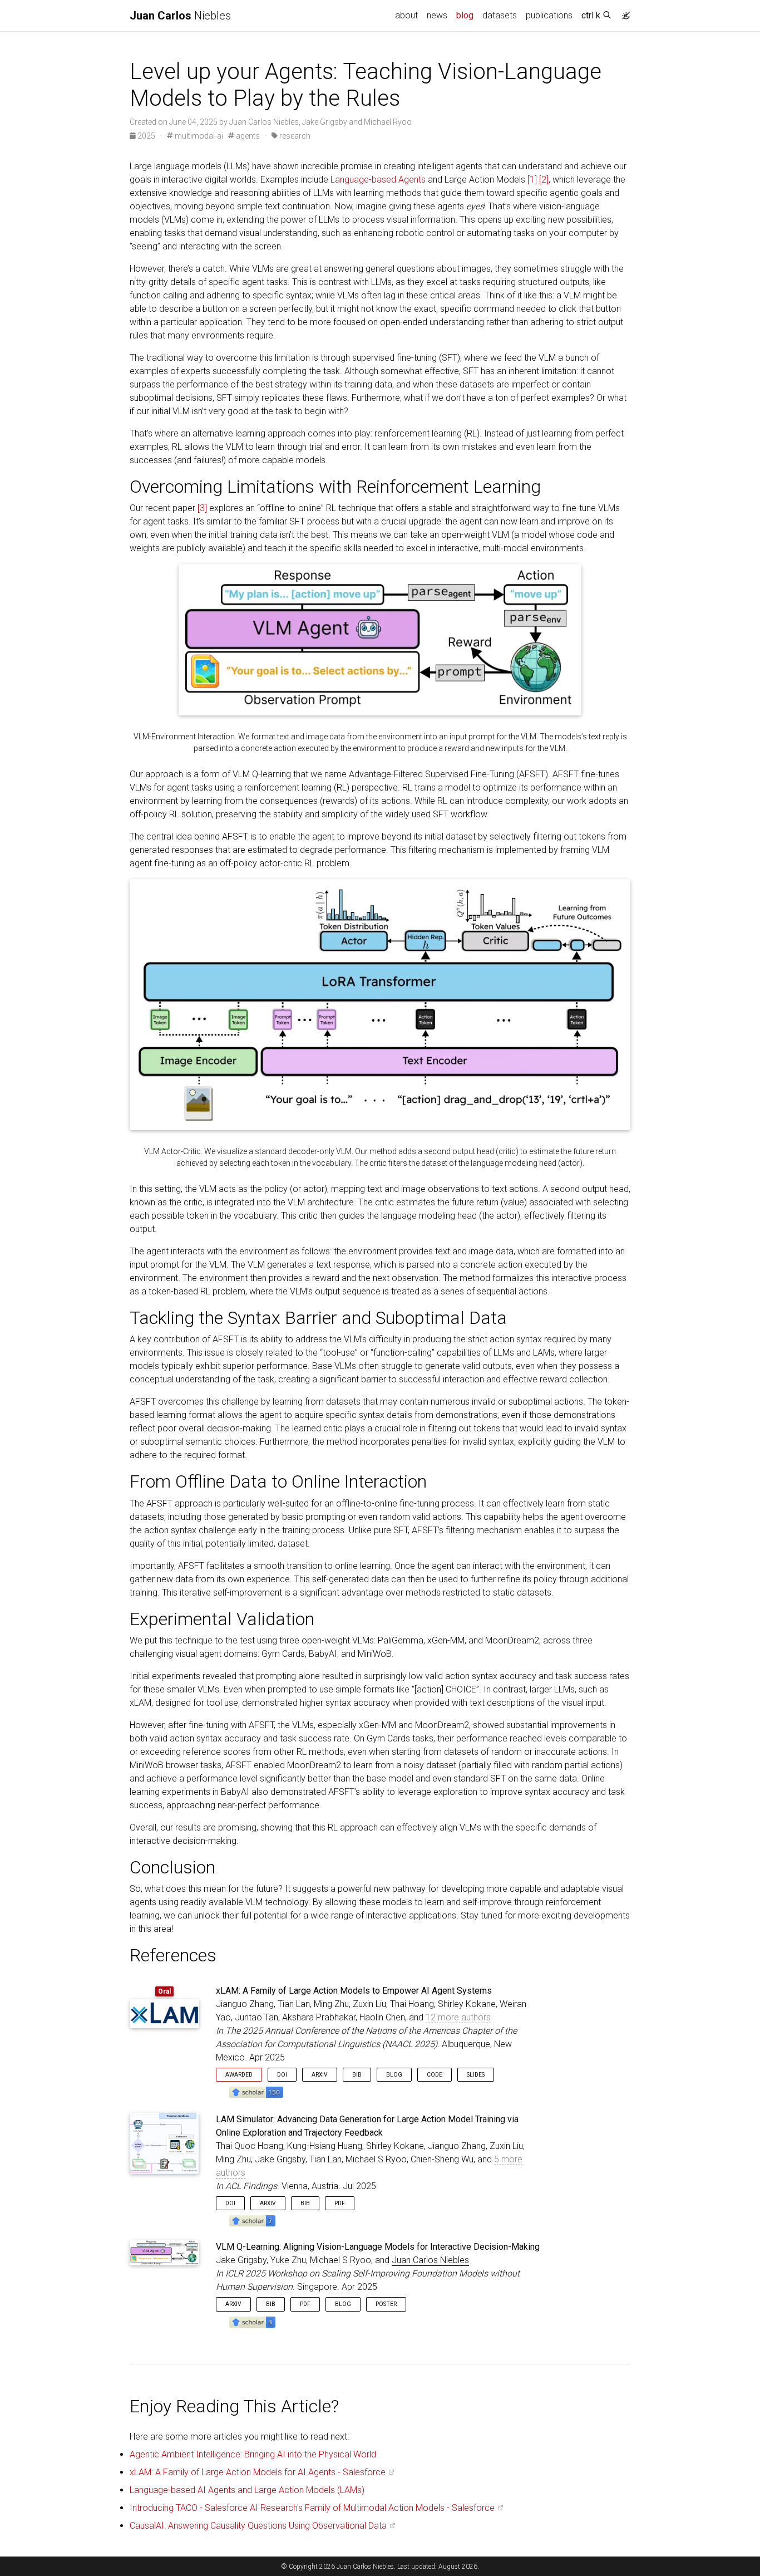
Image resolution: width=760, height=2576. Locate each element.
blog (465, 15)
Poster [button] (386, 2304)
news (437, 15)
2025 (146, 136)
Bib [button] (357, 2075)
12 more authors (458, 2017)
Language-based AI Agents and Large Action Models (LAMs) (247, 2490)
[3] (202, 508)
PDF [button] (340, 2203)
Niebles (180, 16)
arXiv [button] (320, 2075)
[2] (544, 180)
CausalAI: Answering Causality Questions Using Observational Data (258, 2526)
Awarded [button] (239, 2075)
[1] (532, 180)
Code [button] (435, 2075)
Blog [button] (394, 2075)
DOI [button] (282, 2075)
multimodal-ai (198, 136)
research (294, 136)
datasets (500, 15)
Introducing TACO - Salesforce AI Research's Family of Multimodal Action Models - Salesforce (312, 2508)
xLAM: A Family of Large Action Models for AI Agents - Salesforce (258, 2472)
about (406, 15)
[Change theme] (623, 12)
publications (549, 15)
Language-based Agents (378, 180)
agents (247, 136)
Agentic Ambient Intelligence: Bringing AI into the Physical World (253, 2454)
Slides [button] (476, 2075)
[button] (256, 2091)
